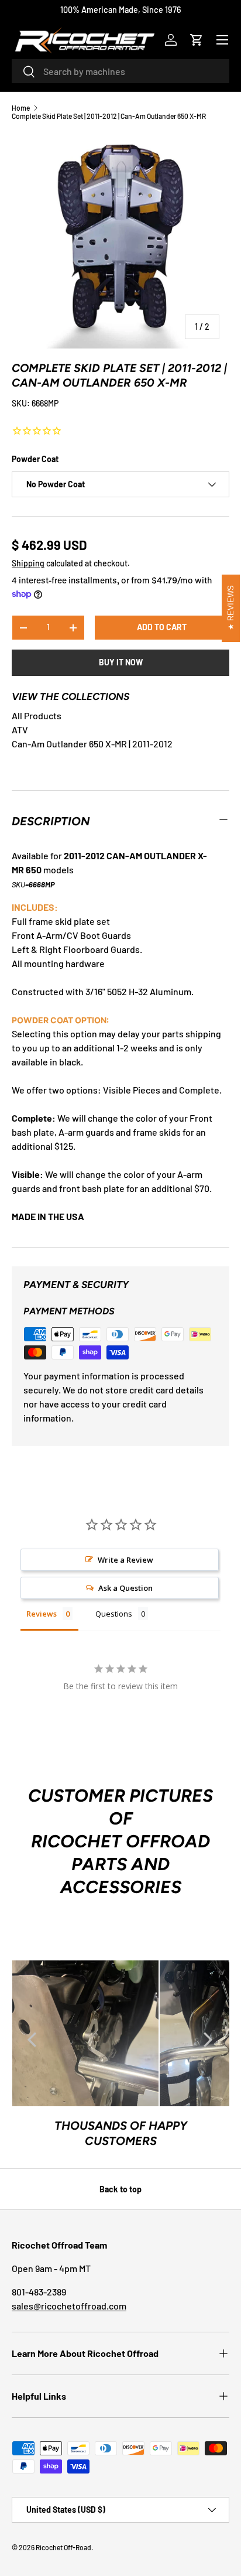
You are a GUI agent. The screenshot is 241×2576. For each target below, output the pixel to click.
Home (21, 108)
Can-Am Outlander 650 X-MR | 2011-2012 (92, 744)
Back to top (120, 2189)
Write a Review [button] (125, 1560)
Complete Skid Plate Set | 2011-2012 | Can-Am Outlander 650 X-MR (109, 116)
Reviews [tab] (42, 1614)
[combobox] (120, 71)
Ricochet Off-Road (63, 2547)
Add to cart (162, 627)
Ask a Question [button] (125, 1588)
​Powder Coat (35, 459)
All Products (37, 715)
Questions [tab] (114, 1614)
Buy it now (121, 662)
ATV (20, 730)
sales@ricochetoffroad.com (69, 2306)
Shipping (28, 563)
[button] (197, 40)
